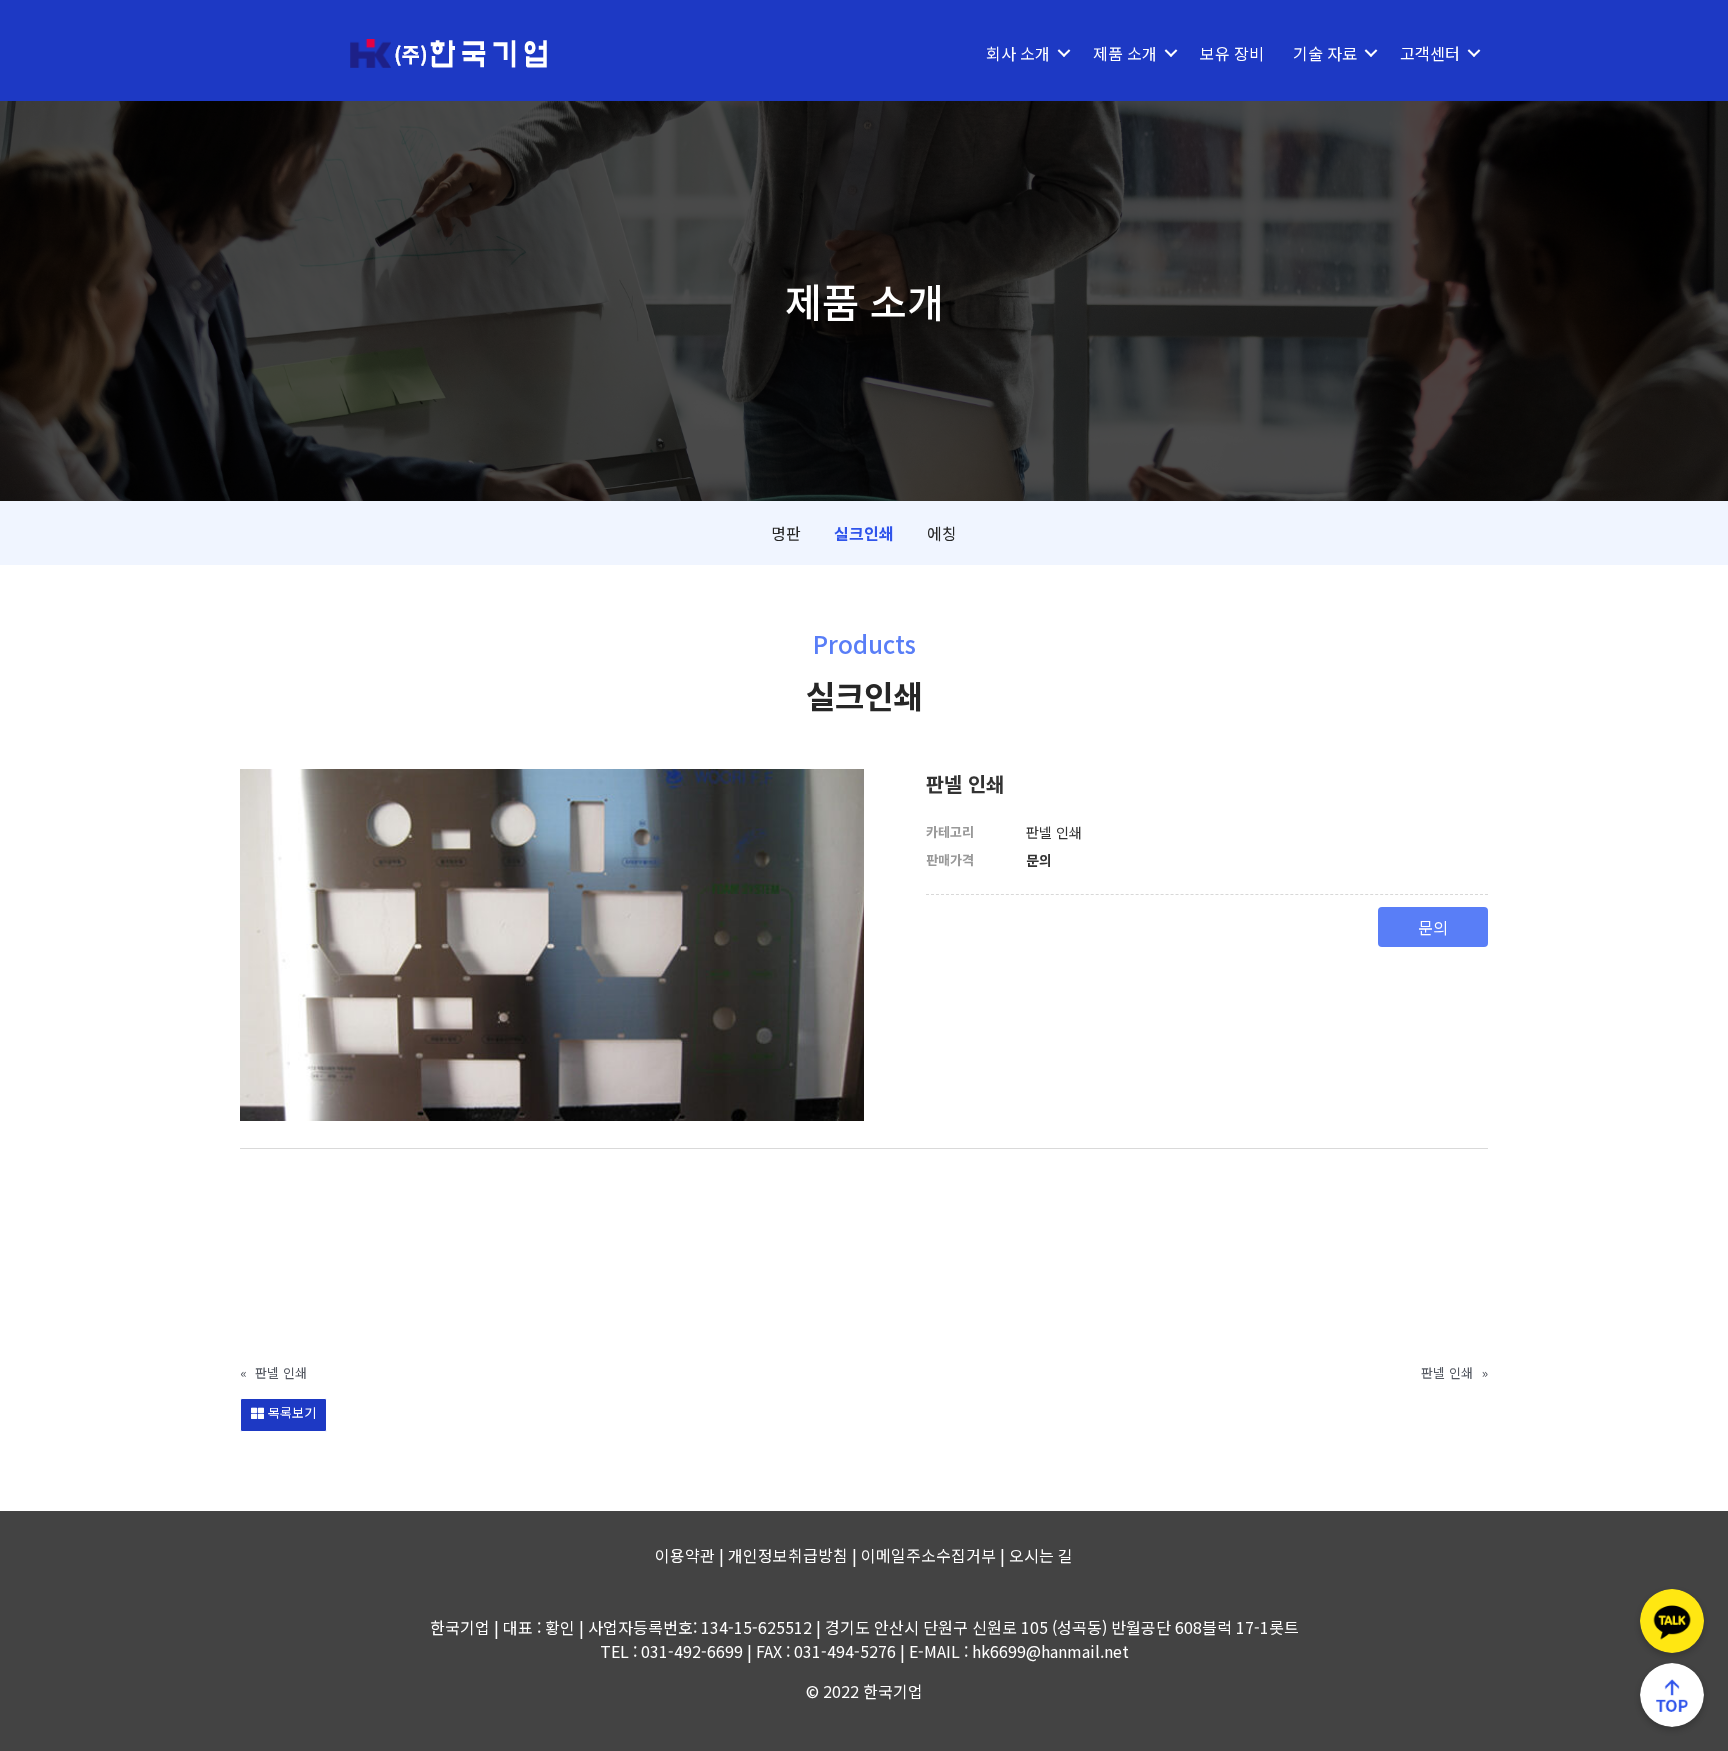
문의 (1433, 927)
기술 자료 (1325, 53)
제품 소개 (1125, 53)
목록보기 (290, 1412)
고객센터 (1430, 53)
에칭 (942, 533)
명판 (786, 533)
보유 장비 (1232, 53)
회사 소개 (1018, 53)
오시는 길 (1041, 1555)
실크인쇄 (864, 533)
